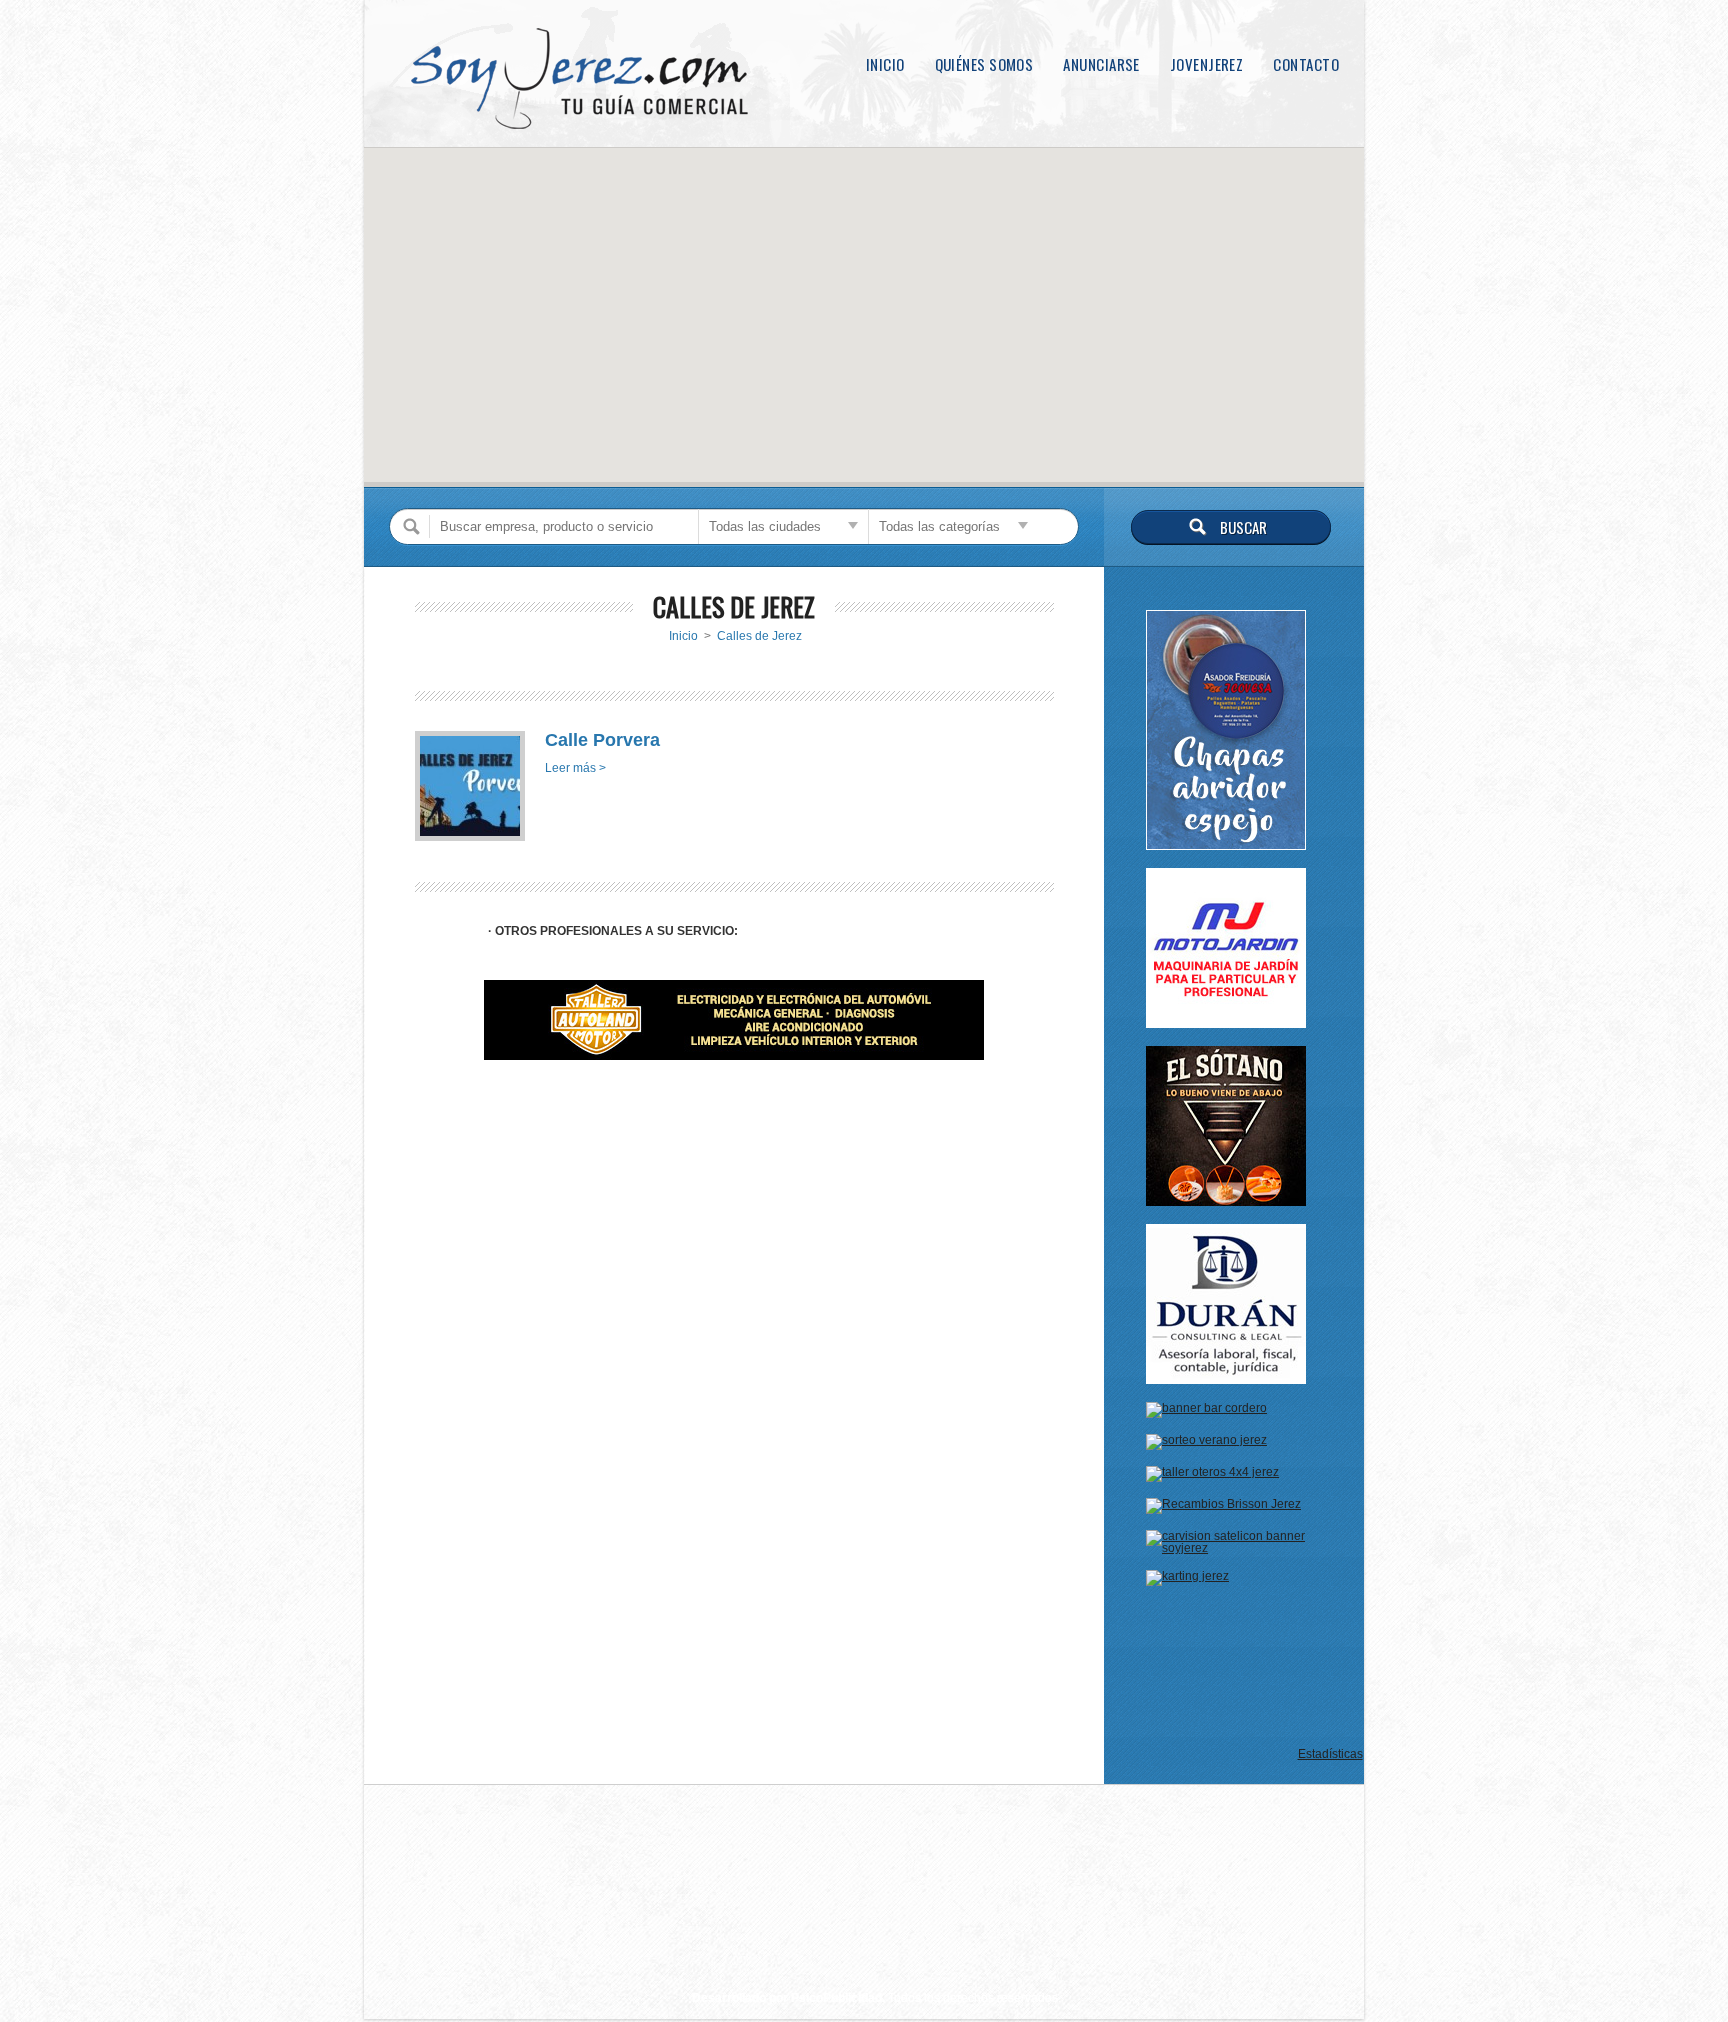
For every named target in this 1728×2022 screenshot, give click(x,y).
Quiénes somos (984, 64)
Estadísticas (1330, 1754)
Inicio (885, 64)
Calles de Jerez (759, 636)
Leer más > (575, 768)
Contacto (1306, 64)
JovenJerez (1207, 64)
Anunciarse (1101, 64)
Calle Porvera (602, 740)
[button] (864, 305)
